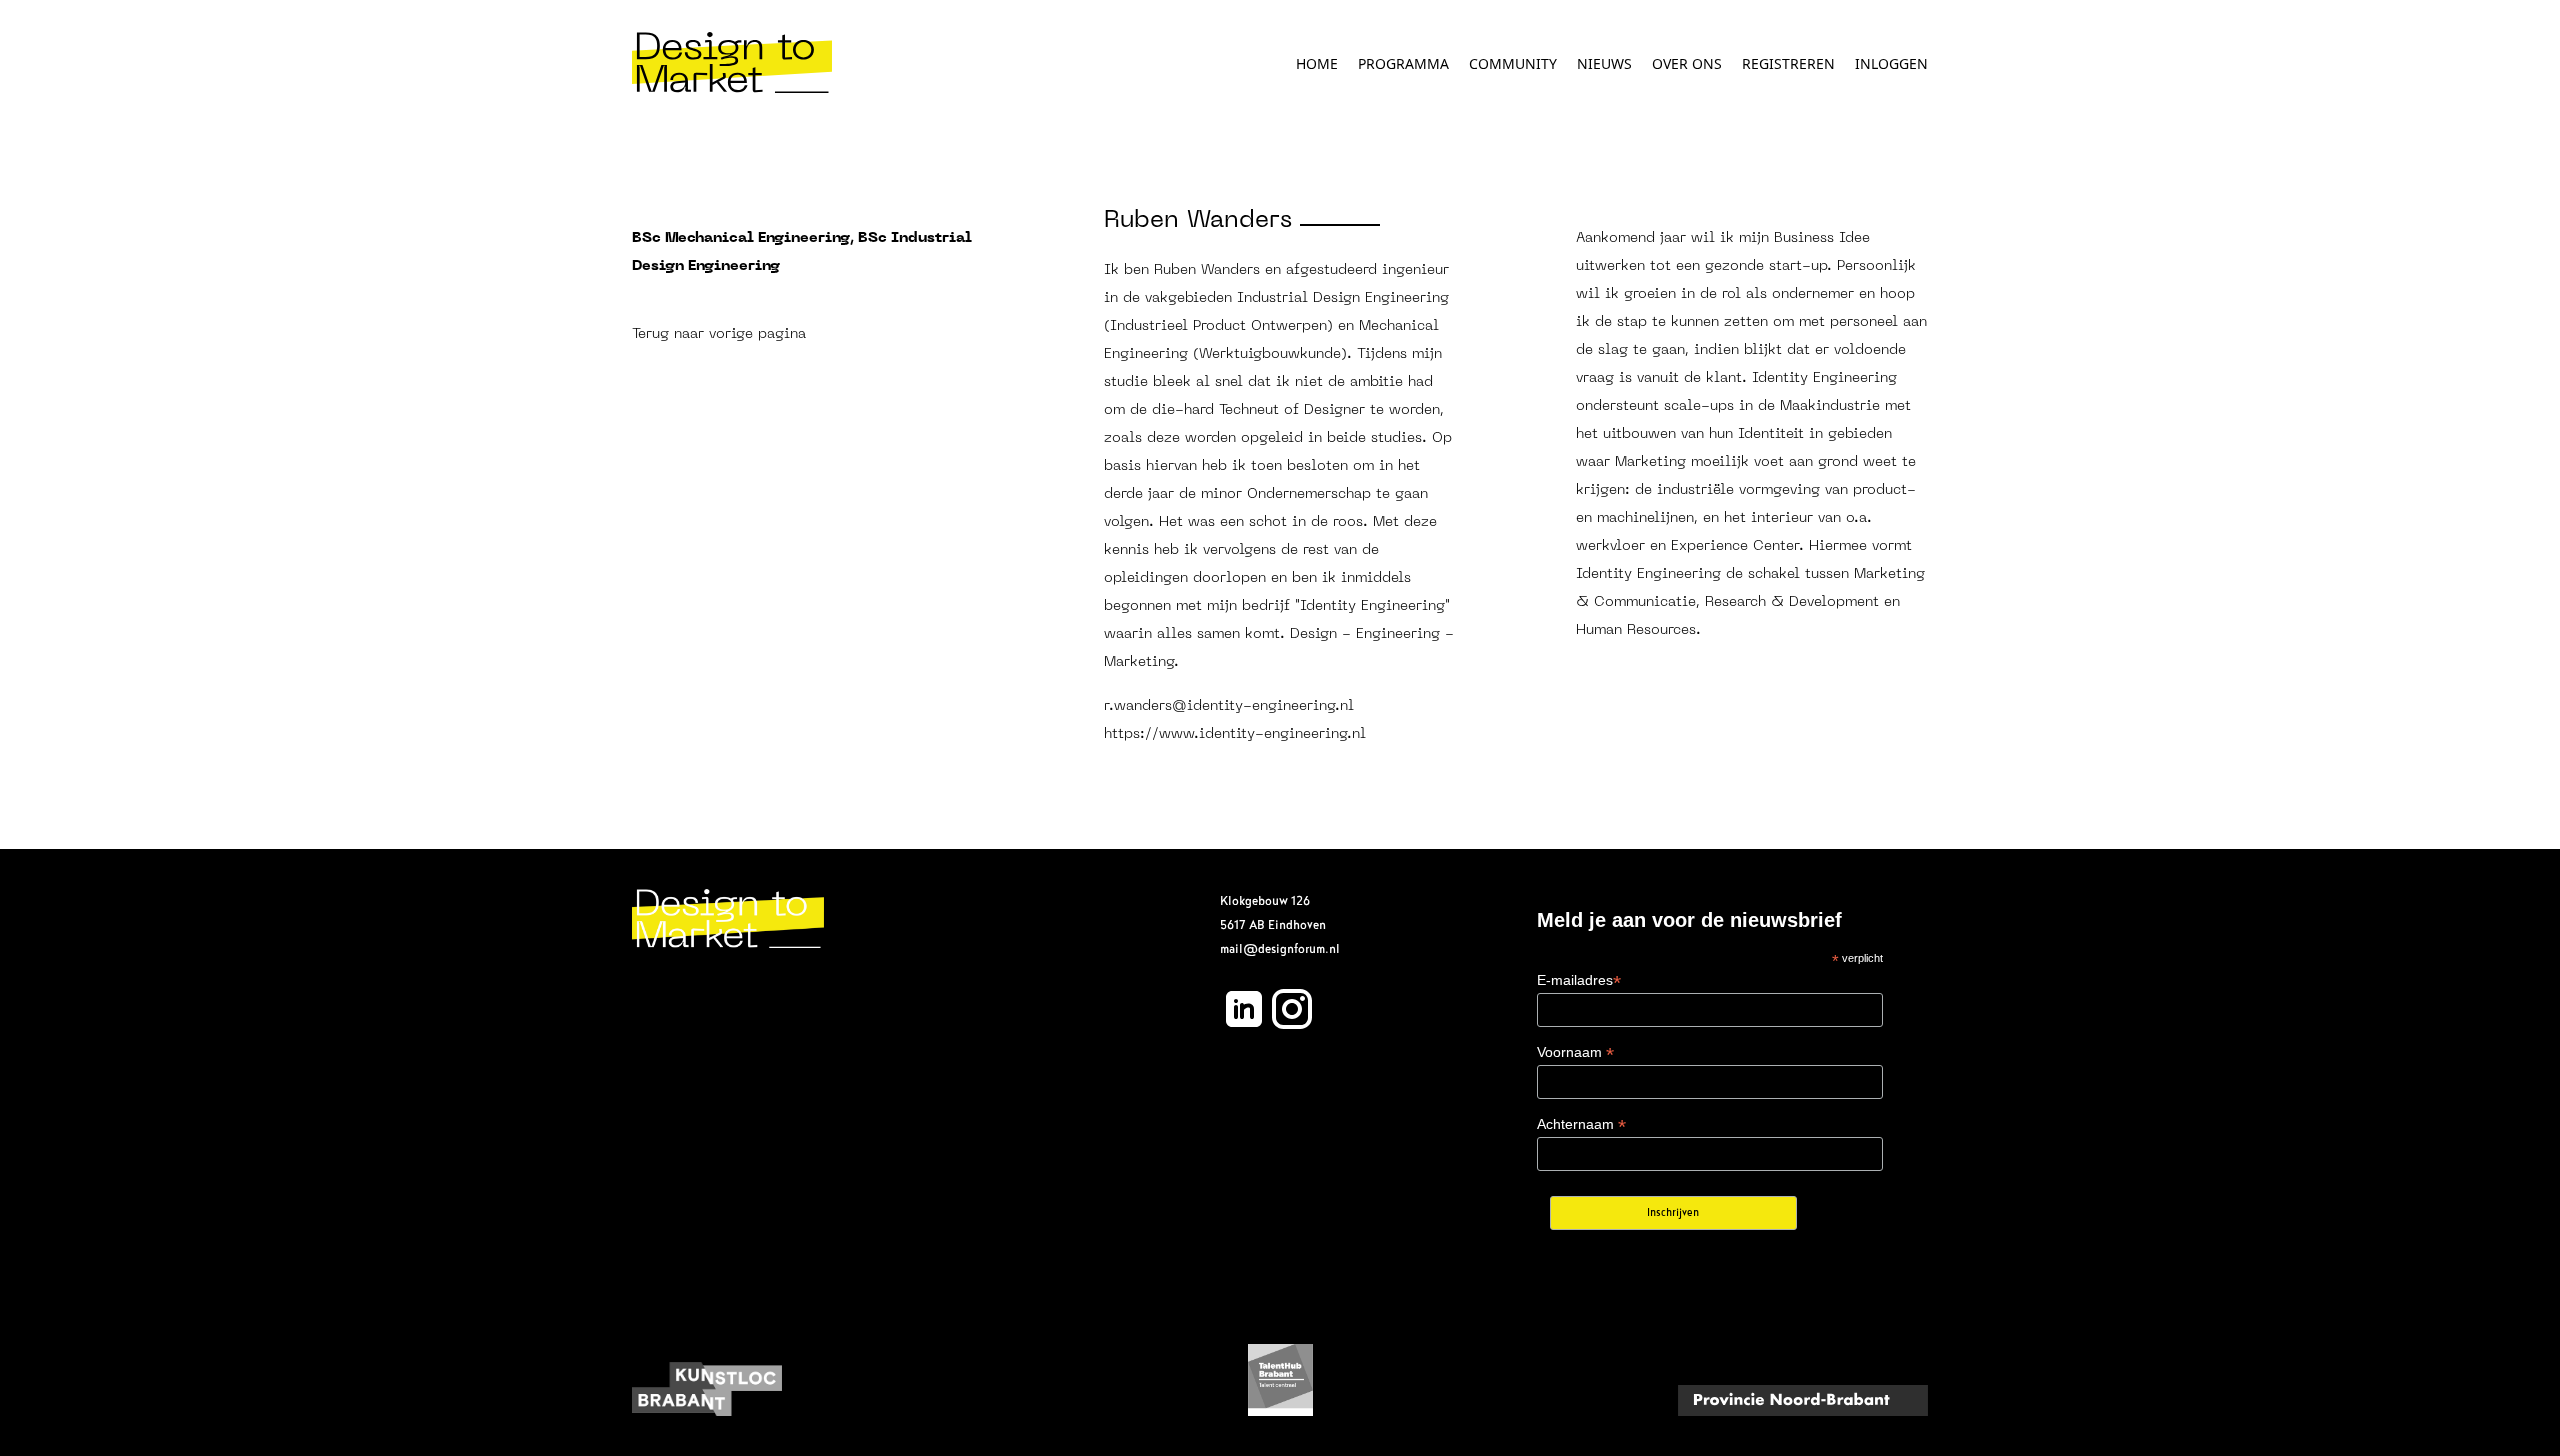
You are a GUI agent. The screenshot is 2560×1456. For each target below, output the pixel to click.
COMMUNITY (1513, 63)
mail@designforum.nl (1280, 949)
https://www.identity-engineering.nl (1235, 734)
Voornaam (1575, 1052)
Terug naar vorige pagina (719, 334)
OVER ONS (1687, 63)
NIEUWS (1604, 63)
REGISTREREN (1788, 63)
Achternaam (1581, 1124)
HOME (1317, 63)
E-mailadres (1579, 980)
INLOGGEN (1891, 63)
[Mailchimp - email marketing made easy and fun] (1840, 1226)
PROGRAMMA (1403, 63)
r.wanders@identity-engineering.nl (1229, 706)
